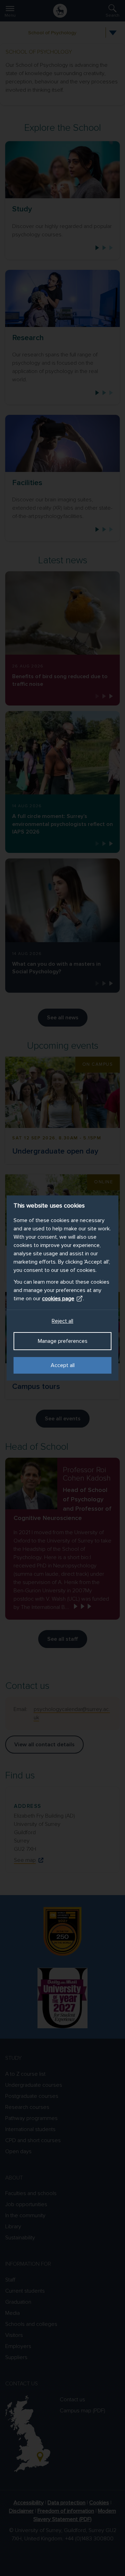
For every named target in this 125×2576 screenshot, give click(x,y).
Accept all (63, 1365)
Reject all (62, 1321)
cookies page (58, 1299)
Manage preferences (63, 1341)
